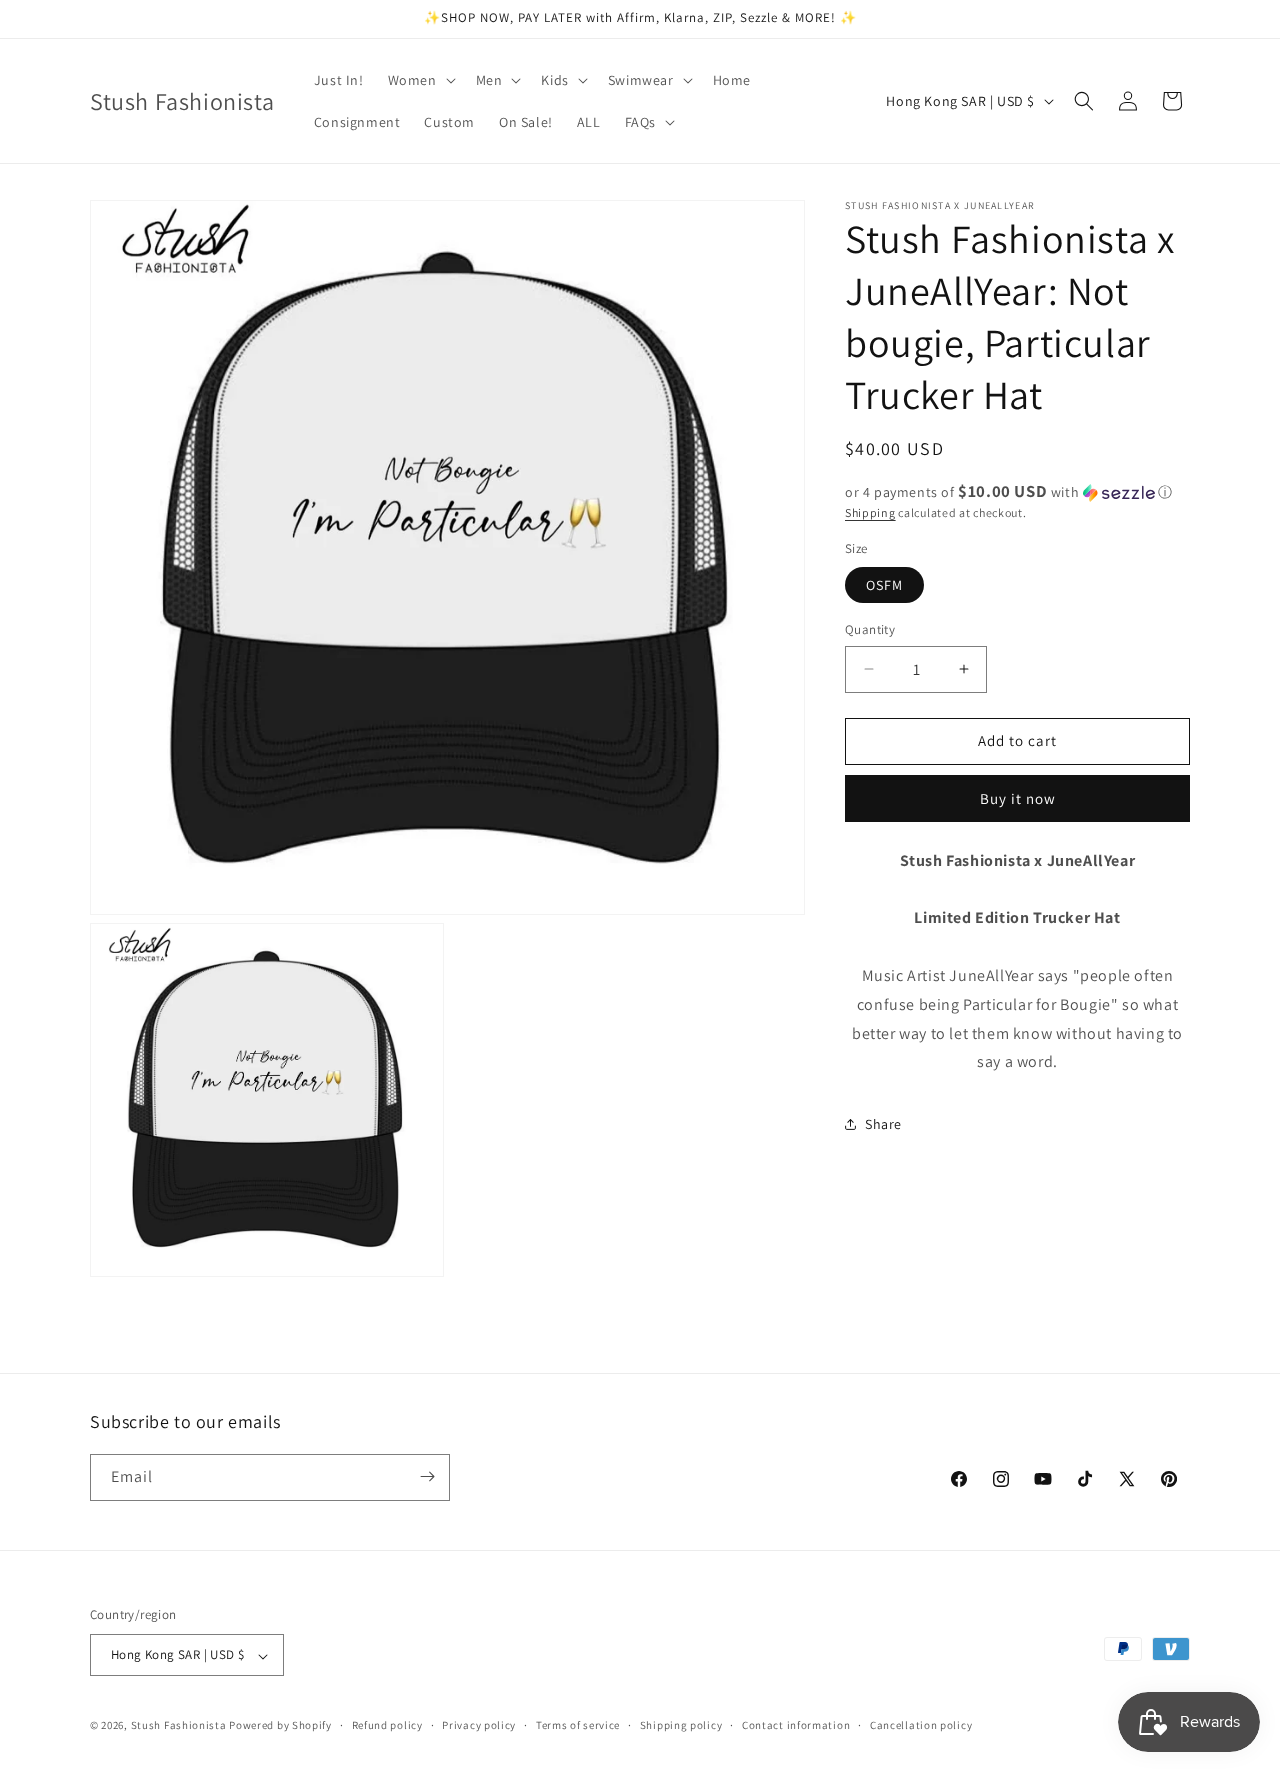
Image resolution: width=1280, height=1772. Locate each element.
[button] (420, 80)
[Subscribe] (427, 1476)
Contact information (796, 1726)
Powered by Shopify (280, 1726)
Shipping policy (681, 1726)
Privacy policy (479, 1726)
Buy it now (1018, 798)
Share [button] (883, 1124)
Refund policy (387, 1726)
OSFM (884, 585)
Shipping (870, 512)
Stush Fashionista (179, 1726)
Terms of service (578, 1726)
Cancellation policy (921, 1726)
